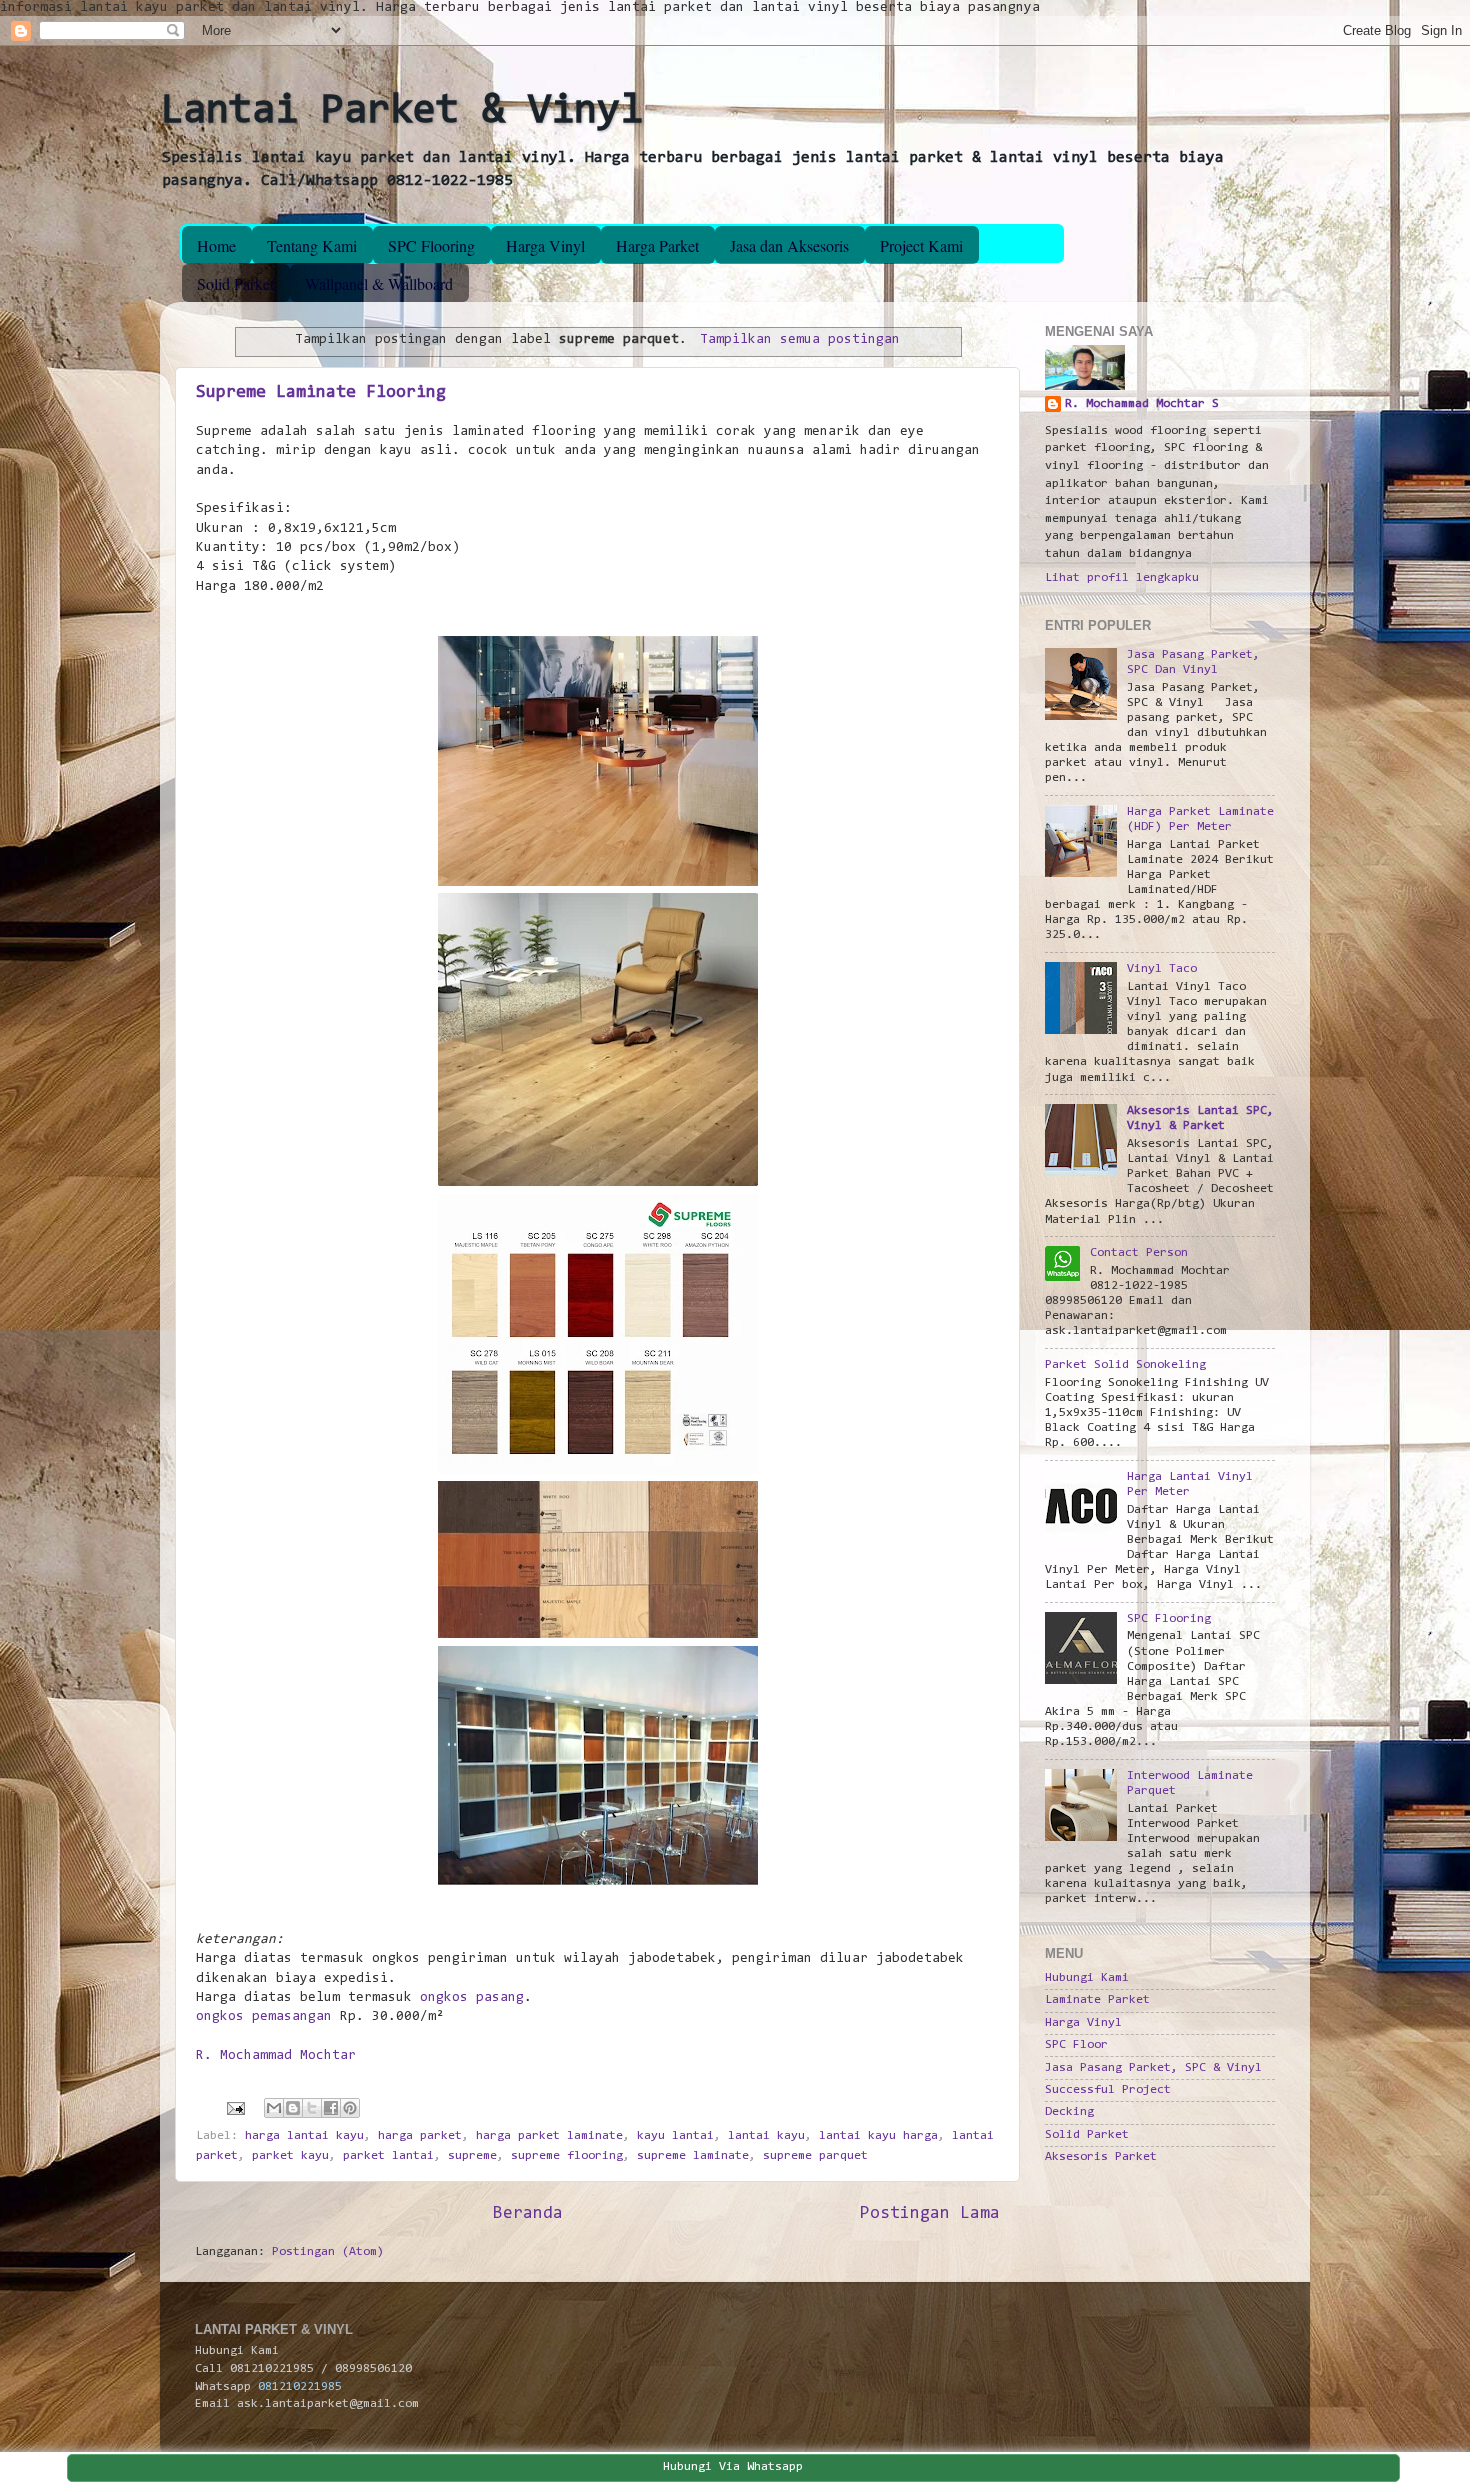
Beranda (528, 2214)
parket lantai (388, 2156)
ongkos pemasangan (264, 2017)
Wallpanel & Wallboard (379, 283)
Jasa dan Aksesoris (789, 245)
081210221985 (300, 2387)
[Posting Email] (236, 2109)
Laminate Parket (1097, 2000)
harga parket (420, 2136)
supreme (472, 2156)
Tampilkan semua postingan (800, 340)
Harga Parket (657, 245)
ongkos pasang (472, 1998)
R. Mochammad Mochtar (276, 2056)
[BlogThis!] (293, 2108)
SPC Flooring (431, 245)
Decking (1069, 2112)
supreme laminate (693, 2156)
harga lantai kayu (304, 2136)
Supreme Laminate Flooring (321, 393)
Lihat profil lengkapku (1122, 578)
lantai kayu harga (878, 2136)
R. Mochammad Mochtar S (1142, 404)
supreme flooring (567, 2156)
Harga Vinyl (545, 245)
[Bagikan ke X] (312, 2108)
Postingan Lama (930, 2214)
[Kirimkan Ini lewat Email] (274, 2108)
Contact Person (1139, 1253)
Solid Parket (235, 283)
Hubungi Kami (1087, 1978)
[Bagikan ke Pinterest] (350, 2108)
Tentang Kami (312, 245)
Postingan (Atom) (328, 2252)
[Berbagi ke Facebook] (331, 2108)
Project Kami (921, 245)
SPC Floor (1076, 2045)
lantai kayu (766, 2136)
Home (216, 245)
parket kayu (290, 2156)
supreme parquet (815, 2156)
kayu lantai (675, 2136)
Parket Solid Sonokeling (1125, 1365)
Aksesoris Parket (1101, 2157)
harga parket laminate (549, 2136)
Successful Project (1108, 2090)
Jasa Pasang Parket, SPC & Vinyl (1153, 2068)
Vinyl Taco (1162, 969)
